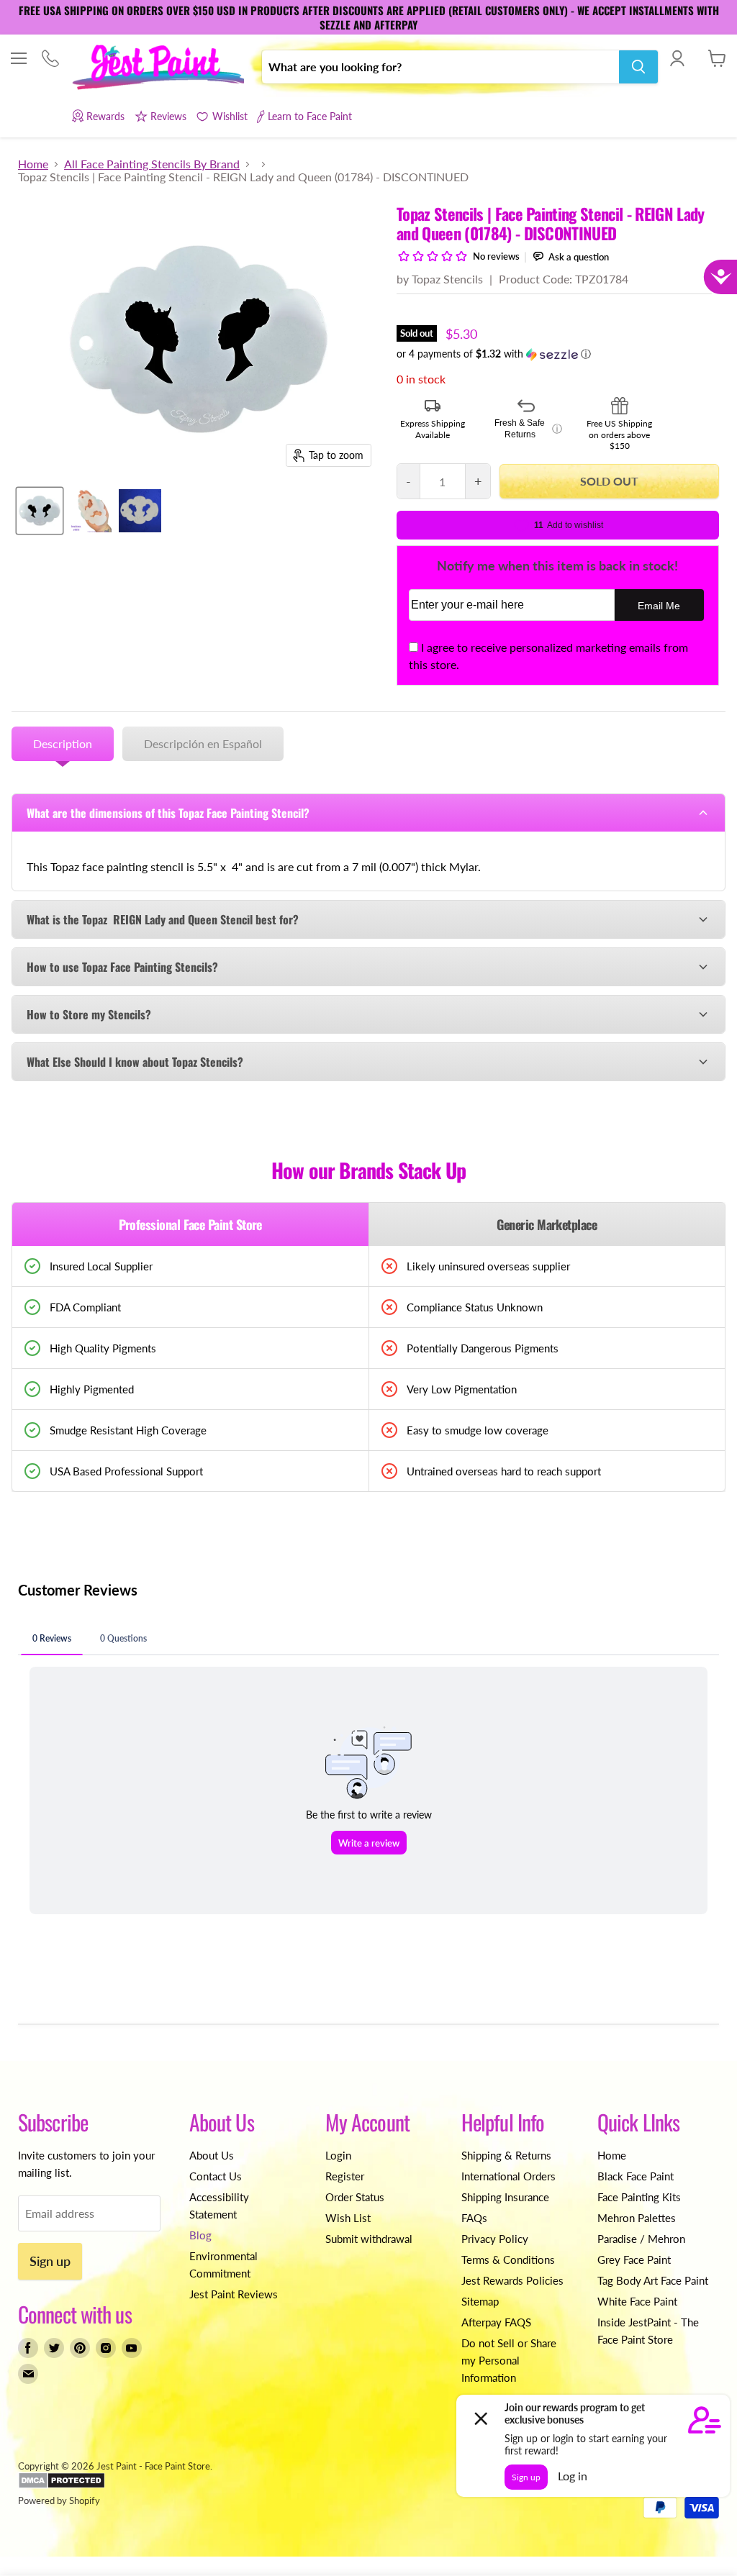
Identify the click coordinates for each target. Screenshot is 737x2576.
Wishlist (230, 116)
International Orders (508, 2176)
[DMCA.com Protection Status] (62, 2485)
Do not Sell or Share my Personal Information (509, 2360)
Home (33, 164)
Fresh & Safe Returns (528, 429)
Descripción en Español (203, 743)
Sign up (50, 2261)
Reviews (168, 116)
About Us (212, 2155)
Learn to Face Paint (310, 116)
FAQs (474, 2218)
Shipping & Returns (506, 2155)
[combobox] (440, 67)
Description (63, 743)
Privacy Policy (495, 2239)
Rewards (105, 116)
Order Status (355, 2197)
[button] (558, 354)
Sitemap (480, 2301)
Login (338, 2155)
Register (345, 2176)
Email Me (659, 606)
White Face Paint (637, 2301)
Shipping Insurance (505, 2197)
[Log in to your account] (677, 58)
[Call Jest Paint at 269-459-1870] (50, 59)
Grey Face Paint (634, 2259)
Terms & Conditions (508, 2259)
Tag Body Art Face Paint (653, 2280)
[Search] (638, 67)
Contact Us (216, 2176)
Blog (200, 2235)
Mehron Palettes (637, 2218)
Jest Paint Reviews (234, 2294)
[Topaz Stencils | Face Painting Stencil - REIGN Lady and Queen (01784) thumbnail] (40, 511)
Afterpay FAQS (496, 2322)
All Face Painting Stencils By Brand (152, 164)
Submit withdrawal (369, 2239)
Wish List (348, 2218)
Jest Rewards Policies (512, 2280)
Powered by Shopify (59, 2500)
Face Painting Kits (639, 2197)
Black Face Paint (636, 2176)
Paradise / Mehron (641, 2239)
